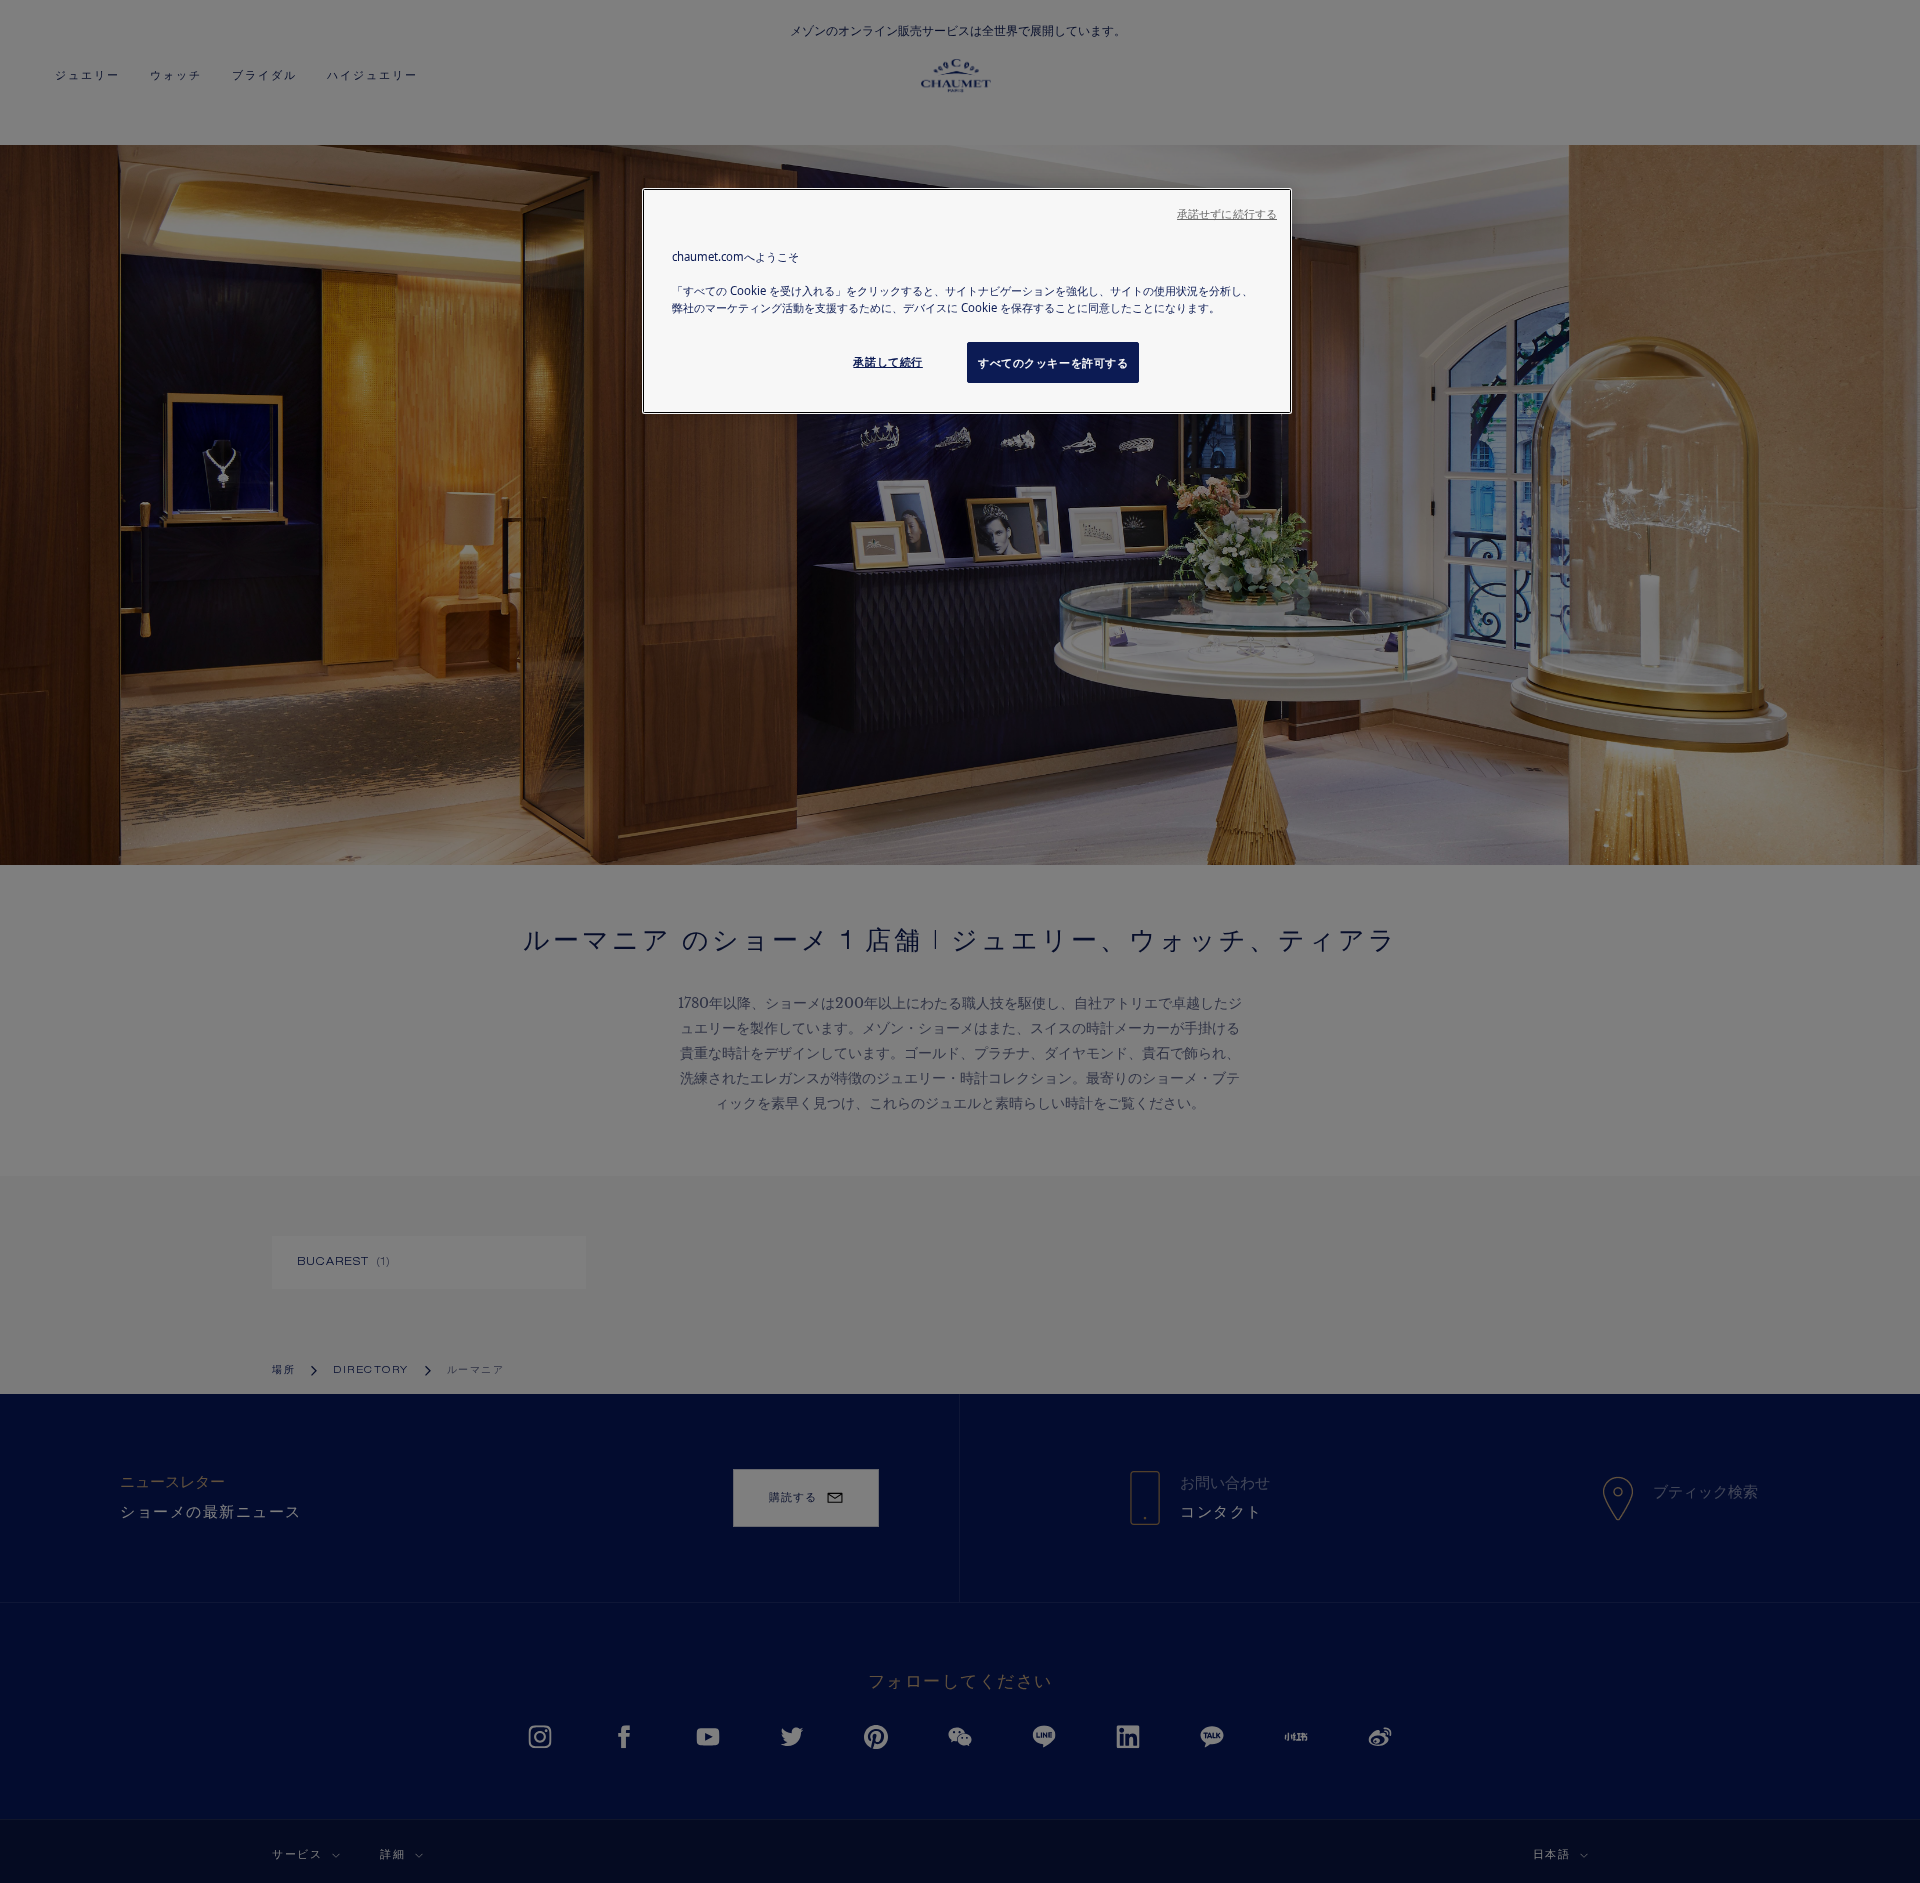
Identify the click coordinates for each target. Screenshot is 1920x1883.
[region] (967, 301)
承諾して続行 (887, 361)
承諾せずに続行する (1227, 214)
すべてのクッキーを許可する (1053, 362)
